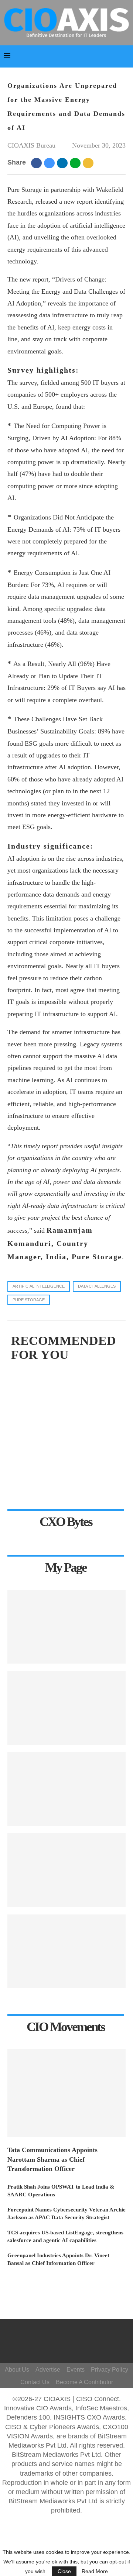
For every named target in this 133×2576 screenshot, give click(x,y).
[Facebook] (68, 2334)
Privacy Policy (110, 2370)
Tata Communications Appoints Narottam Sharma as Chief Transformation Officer (52, 2159)
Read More (95, 2571)
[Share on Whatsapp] (76, 163)
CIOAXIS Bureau (31, 145)
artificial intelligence (39, 1286)
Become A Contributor (84, 2382)
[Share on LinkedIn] (63, 163)
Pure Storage (29, 1300)
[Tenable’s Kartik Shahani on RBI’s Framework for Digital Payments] (66, 1870)
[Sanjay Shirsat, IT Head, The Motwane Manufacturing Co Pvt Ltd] (66, 1708)
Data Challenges (97, 1286)
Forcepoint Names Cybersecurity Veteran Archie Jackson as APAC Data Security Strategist (66, 2214)
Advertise (48, 2370)
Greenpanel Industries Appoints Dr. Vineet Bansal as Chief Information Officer (58, 2259)
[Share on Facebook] (37, 163)
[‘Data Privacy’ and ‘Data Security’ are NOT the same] (66, 1789)
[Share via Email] (89, 163)
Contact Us (35, 2382)
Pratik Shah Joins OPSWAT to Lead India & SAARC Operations (61, 2191)
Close (64, 2571)
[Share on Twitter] (50, 163)
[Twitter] (64, 2345)
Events (76, 2370)
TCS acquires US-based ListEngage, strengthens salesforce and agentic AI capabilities (65, 2236)
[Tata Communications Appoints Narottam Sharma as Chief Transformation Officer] (66, 2093)
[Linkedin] (75, 2345)
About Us (17, 2370)
